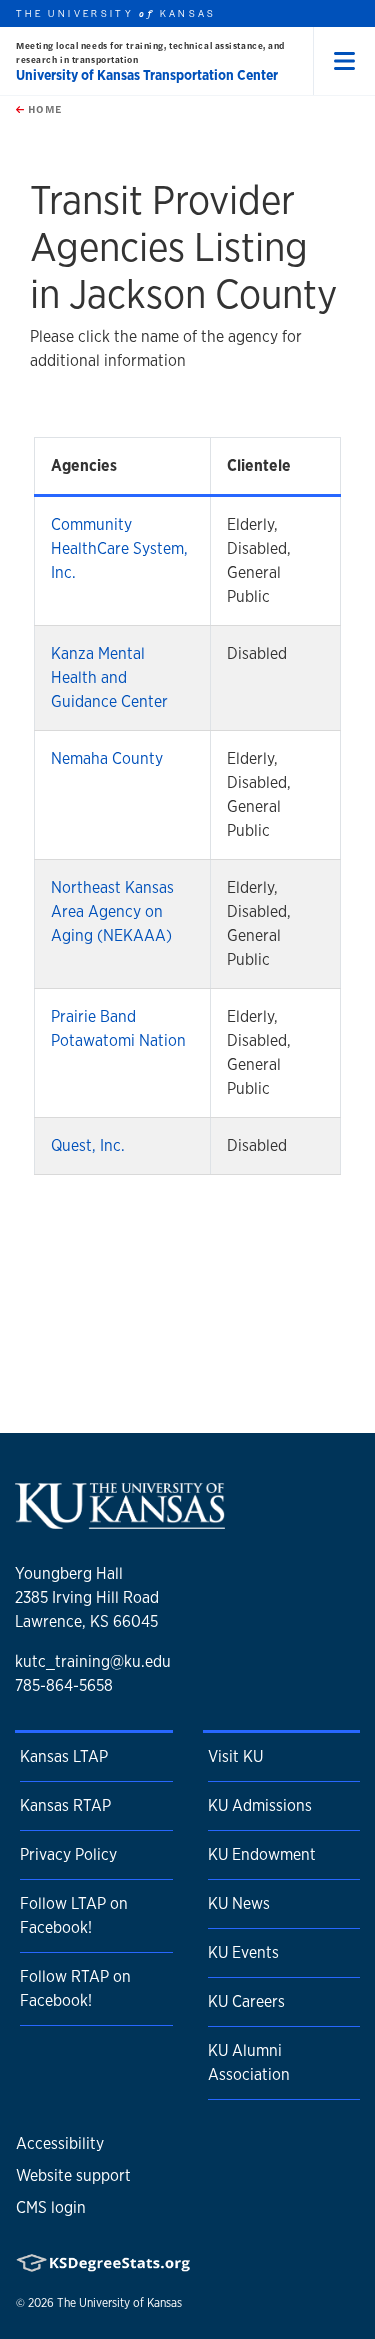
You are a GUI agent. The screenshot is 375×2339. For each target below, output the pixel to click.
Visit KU (235, 1756)
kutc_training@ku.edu (93, 1661)
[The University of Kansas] (120, 1521)
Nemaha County (107, 758)
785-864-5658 (64, 1685)
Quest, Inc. (88, 1145)
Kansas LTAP (64, 1756)
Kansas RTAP (65, 1805)
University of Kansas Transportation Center (147, 75)
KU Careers (246, 2001)
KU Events (243, 1952)
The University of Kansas (119, 2303)
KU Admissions (260, 1805)
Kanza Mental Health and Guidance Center (109, 677)
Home (43, 109)
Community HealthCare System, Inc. (119, 548)
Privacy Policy (68, 1854)
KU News (239, 1903)
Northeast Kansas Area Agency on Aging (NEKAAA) (112, 911)
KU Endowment (262, 1854)
